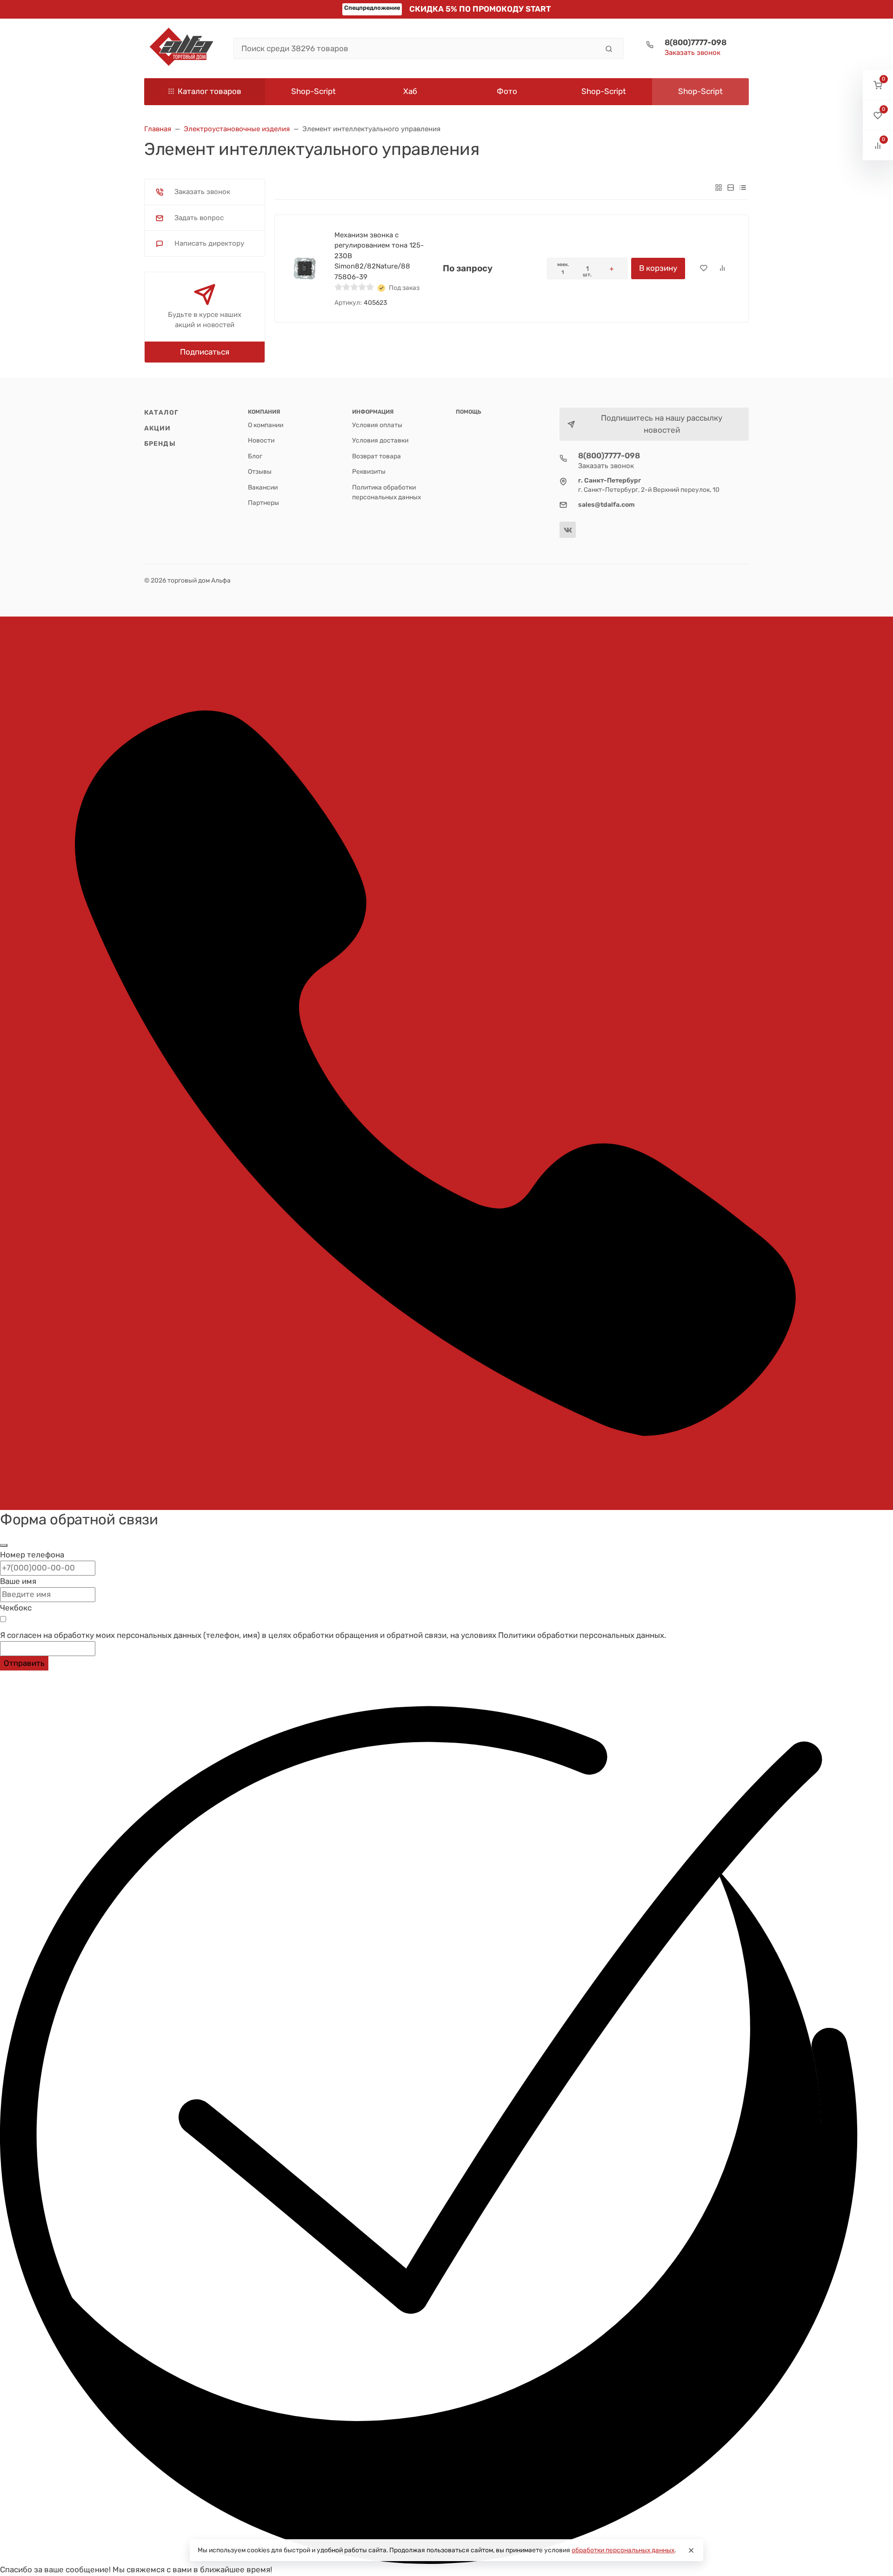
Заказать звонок (693, 53)
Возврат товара (377, 456)
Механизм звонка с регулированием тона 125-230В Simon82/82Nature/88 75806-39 (379, 256)
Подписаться (205, 352)
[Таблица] (743, 187)
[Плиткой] (719, 187)
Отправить (24, 1663)
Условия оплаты (377, 425)
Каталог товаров (210, 91)
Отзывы (260, 471)
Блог (255, 456)
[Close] (691, 2550)
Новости (261, 440)
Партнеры (263, 503)
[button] (878, 85)
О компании (266, 425)
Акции (158, 428)
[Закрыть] (4, 1545)
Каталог (161, 412)
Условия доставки (380, 440)
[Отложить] (704, 268)
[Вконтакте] (568, 530)
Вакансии (263, 487)
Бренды (160, 443)
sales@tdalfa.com (606, 504)
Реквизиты (369, 471)
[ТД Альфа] (181, 48)
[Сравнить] (722, 268)
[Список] (731, 187)
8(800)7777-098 (696, 42)
